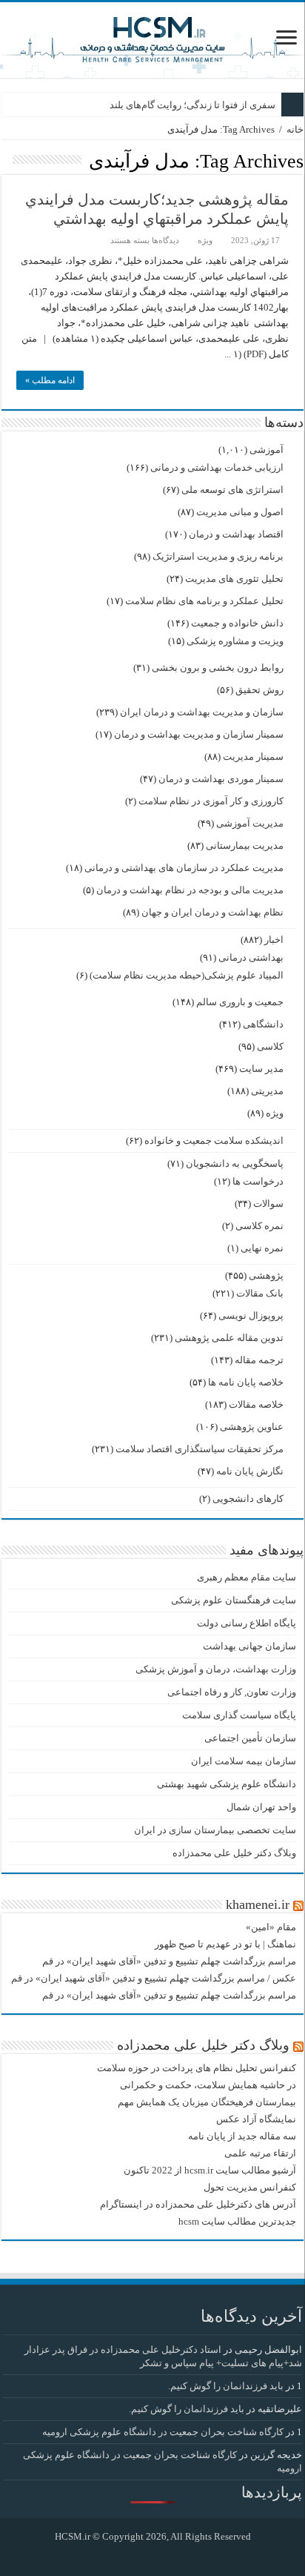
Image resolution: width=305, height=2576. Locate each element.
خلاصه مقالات (256, 1404)
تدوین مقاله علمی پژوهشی (229, 1338)
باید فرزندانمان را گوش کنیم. (226, 2386)
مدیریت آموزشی (250, 823)
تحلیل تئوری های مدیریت (234, 579)
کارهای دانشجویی (248, 1499)
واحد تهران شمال (261, 1807)
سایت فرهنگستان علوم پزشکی (234, 1600)
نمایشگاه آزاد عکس (256, 2119)
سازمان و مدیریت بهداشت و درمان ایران (202, 712)
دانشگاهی (263, 1024)
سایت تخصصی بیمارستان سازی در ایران (215, 1830)
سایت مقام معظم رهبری (247, 1577)
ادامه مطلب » (50, 380)
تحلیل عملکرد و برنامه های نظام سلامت (204, 601)
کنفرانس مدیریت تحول (250, 2187)
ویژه (205, 240)
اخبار (274, 940)
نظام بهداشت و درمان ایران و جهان (212, 912)
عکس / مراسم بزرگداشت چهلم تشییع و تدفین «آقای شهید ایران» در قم (154, 1978)
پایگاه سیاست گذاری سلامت (239, 1715)
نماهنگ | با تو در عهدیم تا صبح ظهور (225, 1944)
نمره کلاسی (259, 1226)
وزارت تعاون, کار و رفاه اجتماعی (232, 1692)
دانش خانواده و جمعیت (237, 623)
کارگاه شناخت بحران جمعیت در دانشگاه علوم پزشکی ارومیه (163, 2432)
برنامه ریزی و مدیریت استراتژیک (218, 556)
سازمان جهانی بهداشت (249, 1646)
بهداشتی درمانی (251, 957)
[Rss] (164, 2555)
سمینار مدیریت (253, 756)
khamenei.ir (258, 1904)
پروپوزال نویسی (251, 1315)
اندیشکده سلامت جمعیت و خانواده (214, 1140)
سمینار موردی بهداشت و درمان (221, 779)
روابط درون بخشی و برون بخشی (218, 668)
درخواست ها (258, 1181)
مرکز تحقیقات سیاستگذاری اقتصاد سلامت (200, 1449)
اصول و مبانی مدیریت (240, 512)
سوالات (268, 1203)
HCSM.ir (73, 2536)
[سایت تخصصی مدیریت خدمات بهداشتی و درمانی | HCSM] (152, 37)
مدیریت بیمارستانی (245, 845)
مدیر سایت (261, 1069)
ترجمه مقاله (259, 1360)
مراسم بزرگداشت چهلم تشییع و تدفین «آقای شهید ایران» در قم (169, 1961)
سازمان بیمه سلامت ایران (244, 1761)
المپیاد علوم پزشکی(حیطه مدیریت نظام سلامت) (187, 975)
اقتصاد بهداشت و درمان (236, 534)
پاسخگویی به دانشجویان (235, 1163)
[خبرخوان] (6, 160)
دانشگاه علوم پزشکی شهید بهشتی (227, 1784)
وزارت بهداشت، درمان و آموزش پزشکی (216, 1669)
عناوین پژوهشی (252, 1427)
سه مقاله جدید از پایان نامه (242, 2136)
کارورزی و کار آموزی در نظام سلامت (211, 801)
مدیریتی (267, 1091)
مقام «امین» (271, 1927)
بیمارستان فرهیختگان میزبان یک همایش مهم (207, 2102)
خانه (295, 129)
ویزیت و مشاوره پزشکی (235, 641)
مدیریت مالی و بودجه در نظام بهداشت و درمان (190, 890)
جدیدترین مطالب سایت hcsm (237, 2221)
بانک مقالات (260, 1293)
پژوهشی (266, 1275)
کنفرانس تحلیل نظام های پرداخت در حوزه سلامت (197, 2068)
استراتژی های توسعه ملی (232, 490)
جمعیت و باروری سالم (240, 1002)
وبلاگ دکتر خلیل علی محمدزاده (234, 1853)
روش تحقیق (259, 690)
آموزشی (267, 450)
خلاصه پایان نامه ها (246, 1382)
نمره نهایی (262, 1248)
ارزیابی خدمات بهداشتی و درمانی (217, 467)
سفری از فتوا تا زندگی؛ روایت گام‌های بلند (192, 105)
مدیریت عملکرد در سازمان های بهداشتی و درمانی (184, 868)
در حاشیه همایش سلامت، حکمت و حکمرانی (208, 2085)
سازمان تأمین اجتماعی (250, 1738)
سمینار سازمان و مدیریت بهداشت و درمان (199, 734)
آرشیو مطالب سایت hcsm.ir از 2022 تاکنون (210, 2170)
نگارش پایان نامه (250, 1471)
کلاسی (270, 1046)
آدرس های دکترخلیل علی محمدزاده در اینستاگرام (198, 2204)
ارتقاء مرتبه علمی (260, 2153)
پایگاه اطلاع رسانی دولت (247, 1623)
